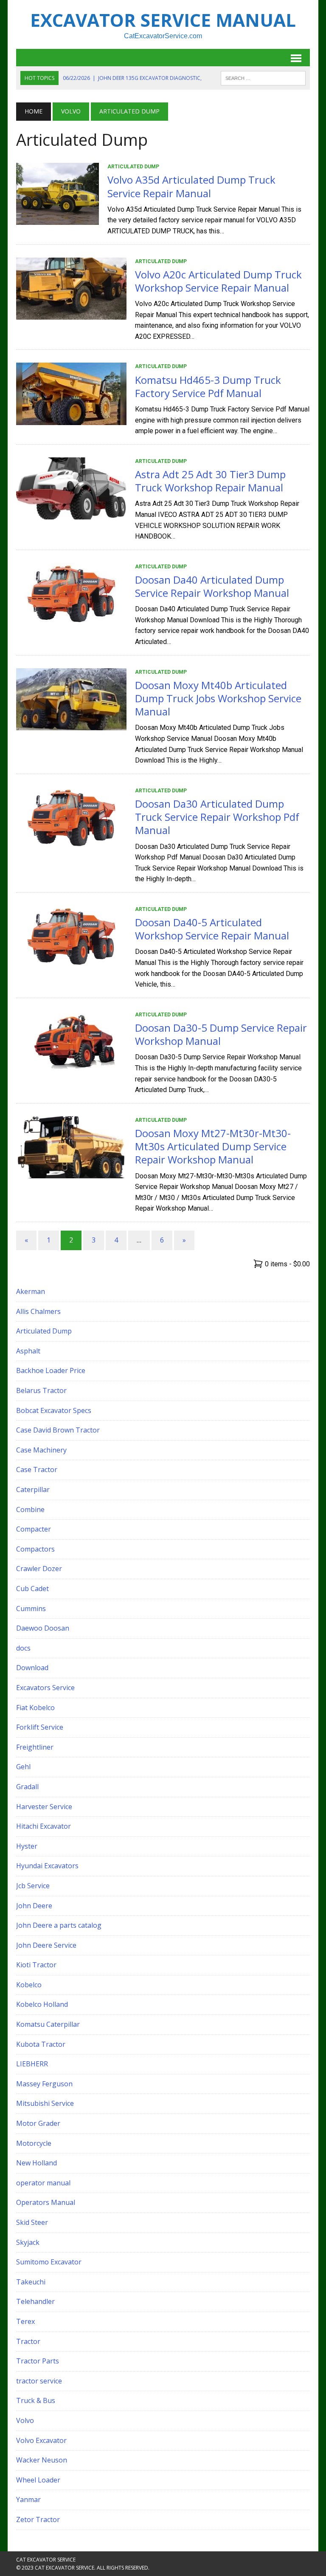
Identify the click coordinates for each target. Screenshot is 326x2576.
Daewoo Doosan (43, 1628)
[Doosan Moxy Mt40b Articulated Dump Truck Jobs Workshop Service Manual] (71, 725)
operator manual (43, 2183)
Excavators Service (45, 1688)
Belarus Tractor (41, 1390)
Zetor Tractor (38, 2519)
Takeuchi (31, 2282)
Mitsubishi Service (45, 2103)
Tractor (28, 2341)
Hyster (27, 1846)
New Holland (37, 2163)
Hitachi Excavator (44, 1826)
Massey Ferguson (44, 2084)
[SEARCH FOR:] (263, 77)
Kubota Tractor (41, 2044)
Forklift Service (40, 1727)
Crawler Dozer (39, 1569)
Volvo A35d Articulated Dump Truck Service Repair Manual (191, 186)
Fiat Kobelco (35, 1708)
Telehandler (35, 2301)
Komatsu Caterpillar (48, 2024)
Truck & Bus (36, 2400)
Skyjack (28, 2242)
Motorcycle (34, 2143)
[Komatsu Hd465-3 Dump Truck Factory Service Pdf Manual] (71, 419)
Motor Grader (38, 2123)
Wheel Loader (38, 2480)
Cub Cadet (32, 1589)
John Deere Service (46, 1945)
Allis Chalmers (38, 1311)
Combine (30, 1509)
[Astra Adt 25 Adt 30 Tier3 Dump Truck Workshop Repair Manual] (71, 514)
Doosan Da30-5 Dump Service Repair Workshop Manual (221, 1034)
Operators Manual (46, 2202)
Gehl (23, 1767)
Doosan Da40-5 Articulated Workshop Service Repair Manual (212, 929)
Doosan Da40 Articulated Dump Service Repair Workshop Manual (212, 586)
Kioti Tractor (36, 1965)
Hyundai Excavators (47, 1866)
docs (23, 1648)
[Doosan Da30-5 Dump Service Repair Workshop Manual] (71, 1067)
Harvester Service (44, 1807)
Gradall (27, 1787)
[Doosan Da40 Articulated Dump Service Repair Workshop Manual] (71, 619)
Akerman (31, 1291)
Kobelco (29, 1985)
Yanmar (28, 2499)
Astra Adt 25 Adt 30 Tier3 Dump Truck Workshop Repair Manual (210, 481)
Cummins (31, 1609)
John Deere (34, 1906)
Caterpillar (33, 1489)
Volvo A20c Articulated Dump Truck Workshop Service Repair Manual (218, 281)
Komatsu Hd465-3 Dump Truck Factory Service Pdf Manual (208, 386)
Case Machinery (41, 1450)
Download (32, 1668)
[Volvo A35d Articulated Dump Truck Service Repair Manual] (58, 220)
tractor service (39, 2381)
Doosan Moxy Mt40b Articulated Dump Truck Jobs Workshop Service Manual (218, 698)
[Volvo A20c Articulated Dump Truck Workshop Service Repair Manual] (71, 314)
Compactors (35, 1549)
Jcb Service (33, 1886)
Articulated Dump (133, 167)
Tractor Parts (38, 2361)
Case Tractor (37, 1470)
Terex (25, 2321)
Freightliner (35, 1747)
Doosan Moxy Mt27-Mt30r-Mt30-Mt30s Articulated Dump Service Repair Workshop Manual (213, 1146)
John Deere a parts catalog (59, 1925)
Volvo (71, 111)
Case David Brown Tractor (58, 1430)
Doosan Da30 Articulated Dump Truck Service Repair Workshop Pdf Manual (217, 817)
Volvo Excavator (41, 2440)
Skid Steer (32, 2222)
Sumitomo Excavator (49, 2262)
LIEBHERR (32, 2064)
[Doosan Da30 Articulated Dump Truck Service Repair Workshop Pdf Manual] (71, 843)
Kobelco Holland (42, 2004)
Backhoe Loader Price (51, 1370)
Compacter (34, 1529)
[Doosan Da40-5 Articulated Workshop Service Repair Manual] (71, 962)
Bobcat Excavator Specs (54, 1410)
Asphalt (28, 1351)
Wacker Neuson (42, 2460)
